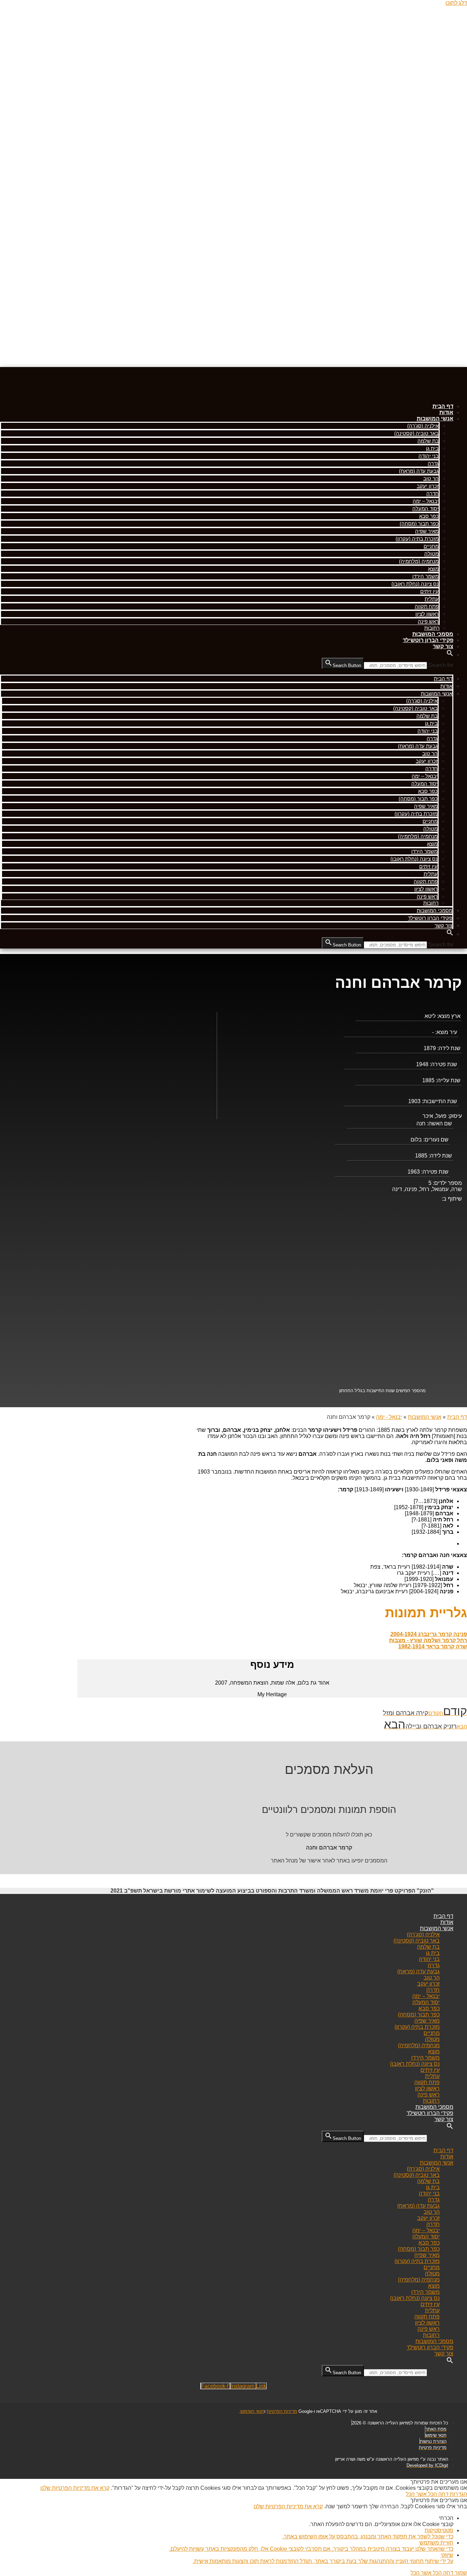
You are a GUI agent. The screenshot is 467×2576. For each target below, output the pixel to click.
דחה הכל (438, 2494)
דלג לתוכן (456, 3)
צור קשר (443, 646)
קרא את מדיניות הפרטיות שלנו (75, 2488)
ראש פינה (428, 621)
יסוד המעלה (425, 508)
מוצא (433, 569)
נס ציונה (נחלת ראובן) (415, 584)
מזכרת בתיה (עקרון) (417, 539)
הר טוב (431, 478)
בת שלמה (428, 441)
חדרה (432, 493)
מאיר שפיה (427, 531)
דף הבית (443, 406)
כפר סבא (429, 516)
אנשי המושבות (435, 419)
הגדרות (458, 2494)
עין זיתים (429, 591)
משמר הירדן (425, 576)
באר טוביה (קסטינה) (416, 433)
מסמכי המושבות (433, 634)
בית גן (432, 448)
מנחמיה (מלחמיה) (419, 561)
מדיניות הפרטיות (282, 2411)
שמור (460, 2573)
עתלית (432, 599)
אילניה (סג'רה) (423, 426)
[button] (450, 655)
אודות (446, 412)
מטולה (431, 554)
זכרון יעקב (428, 486)
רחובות (432, 628)
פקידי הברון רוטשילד (428, 640)
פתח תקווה (427, 606)
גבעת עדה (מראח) (419, 471)
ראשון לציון (427, 614)
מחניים (431, 546)
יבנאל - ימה (389, 1417)
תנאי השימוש (252, 2411)
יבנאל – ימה (426, 501)
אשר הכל (416, 2494)
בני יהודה (429, 456)
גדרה (433, 463)
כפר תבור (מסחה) (419, 524)
